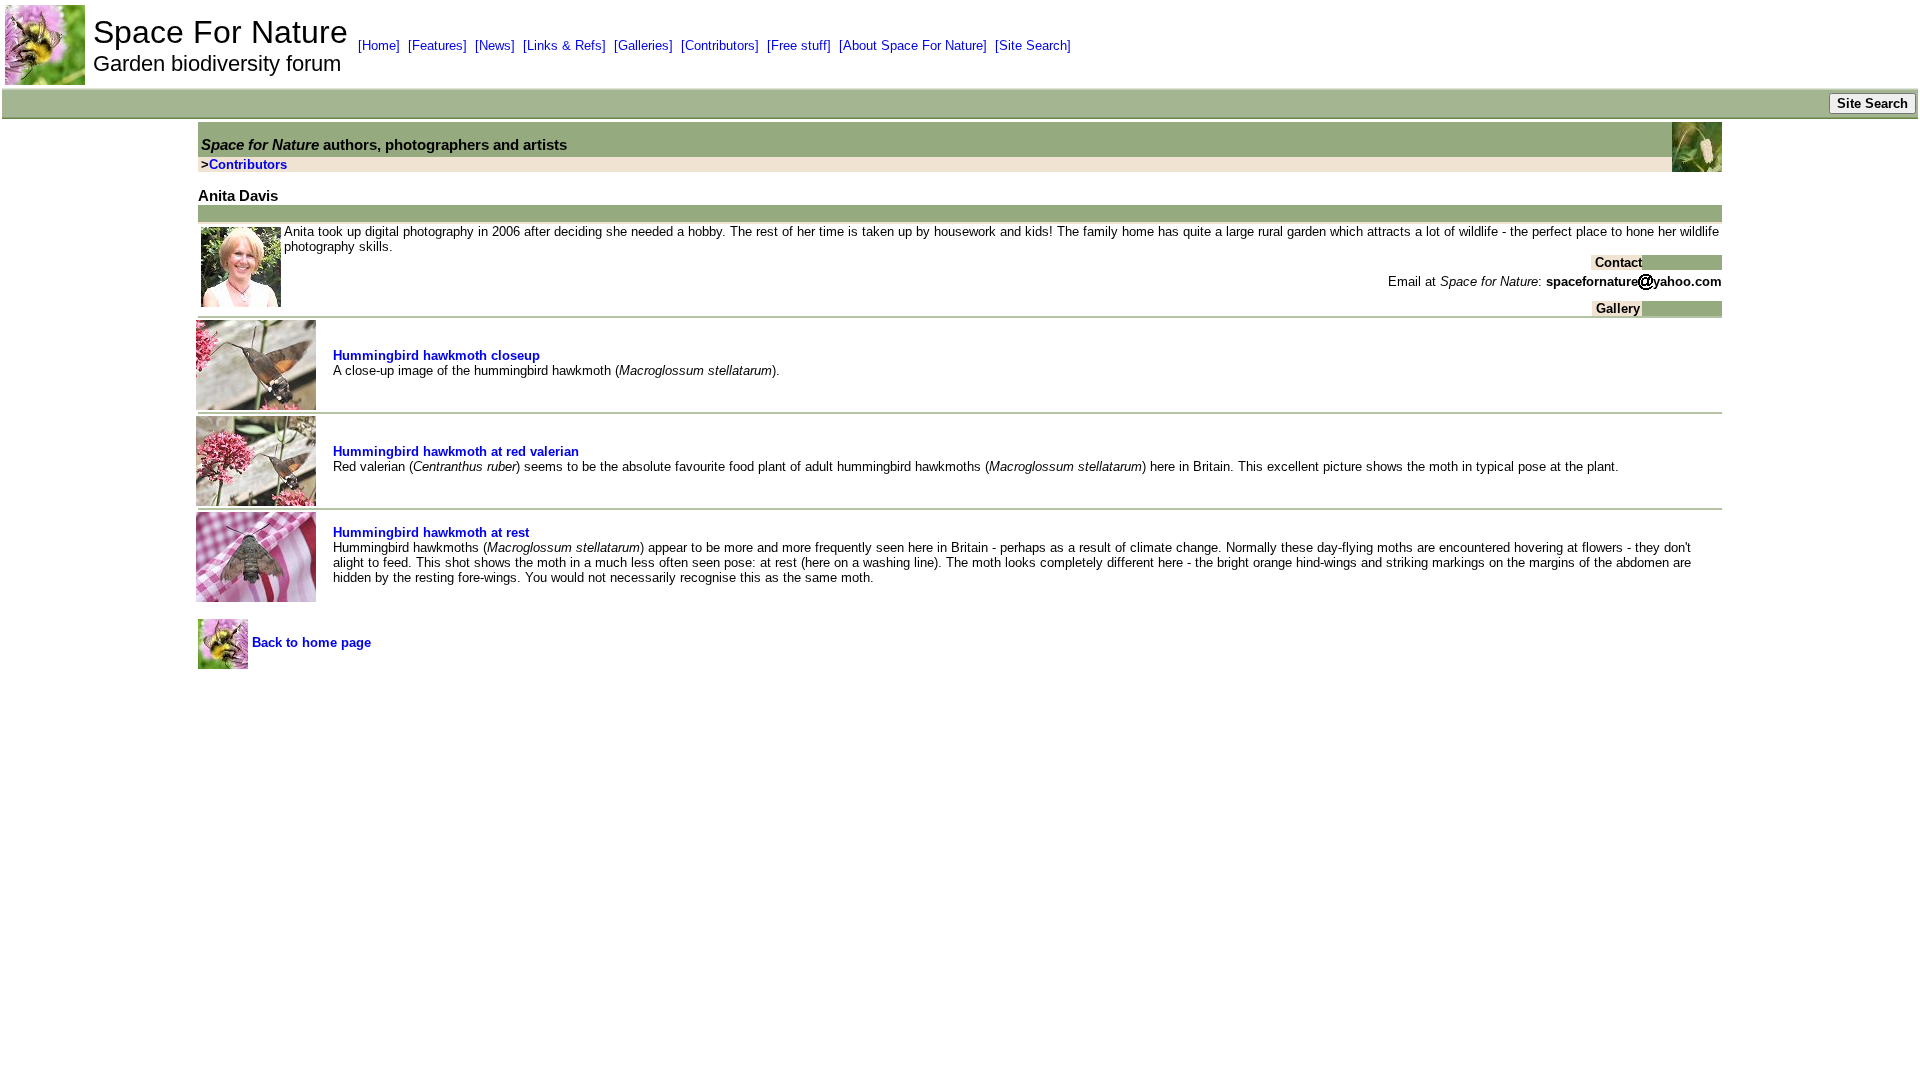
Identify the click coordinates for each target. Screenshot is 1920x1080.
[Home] (379, 45)
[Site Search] (1033, 45)
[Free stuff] (799, 45)
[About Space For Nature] (913, 45)
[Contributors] (720, 45)
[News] (495, 45)
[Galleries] (643, 45)
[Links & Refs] (564, 45)
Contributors (248, 164)
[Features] (437, 45)
